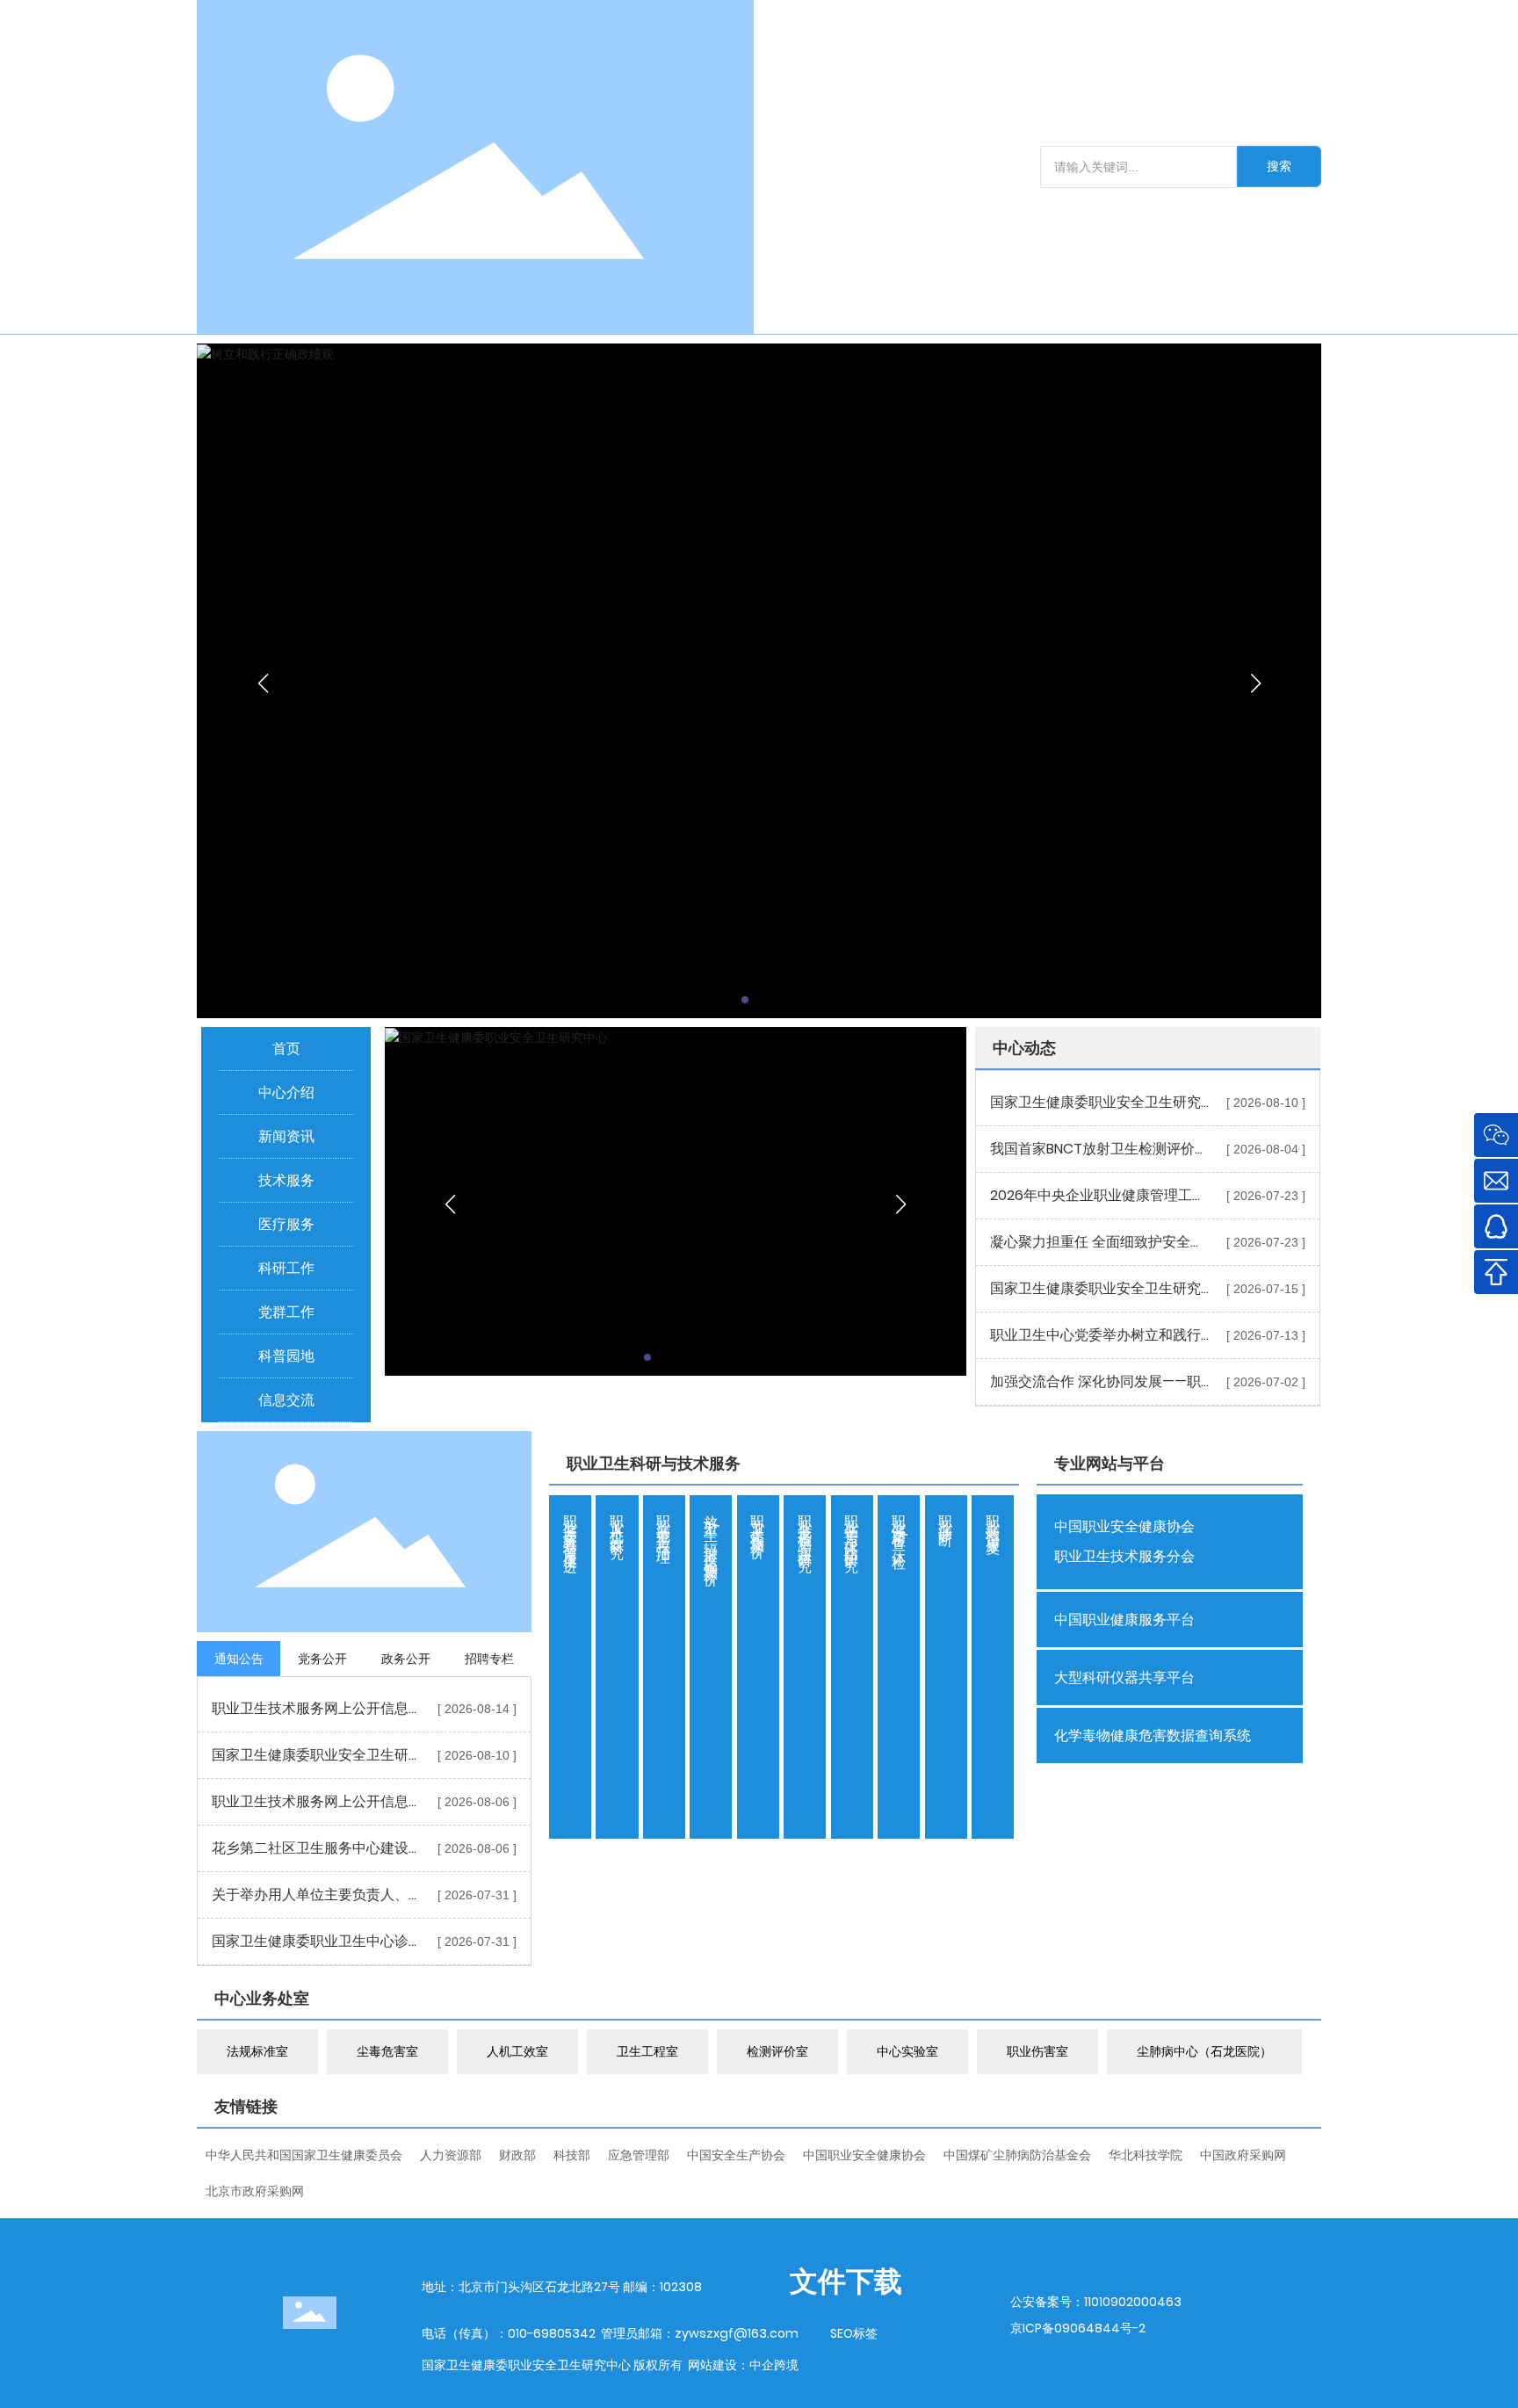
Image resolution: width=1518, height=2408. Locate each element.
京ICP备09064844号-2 (1078, 2328)
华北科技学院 (1146, 2155)
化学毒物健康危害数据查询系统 (1153, 1735)
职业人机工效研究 (617, 1522)
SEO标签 (854, 2333)
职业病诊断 (946, 1515)
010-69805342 (552, 2333)
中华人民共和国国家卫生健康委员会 (304, 2155)
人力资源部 (451, 2155)
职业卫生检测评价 (758, 1522)
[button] (745, 1000)
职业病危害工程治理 (664, 1524)
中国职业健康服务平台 (1124, 1620)
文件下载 (846, 2281)
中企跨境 (774, 2365)
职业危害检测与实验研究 (805, 1528)
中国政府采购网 (1243, 2155)
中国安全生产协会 (736, 2155)
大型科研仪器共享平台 (1124, 1678)
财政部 (517, 2155)
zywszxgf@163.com (737, 2333)
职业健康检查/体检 (899, 1526)
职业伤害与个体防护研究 (852, 1528)
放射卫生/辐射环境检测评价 (711, 1535)
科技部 (572, 2155)
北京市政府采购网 (255, 2191)
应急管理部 (639, 2155)
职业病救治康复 (993, 1519)
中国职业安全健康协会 (864, 2155)
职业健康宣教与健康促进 (571, 1528)
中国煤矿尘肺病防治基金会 (1017, 2155)
